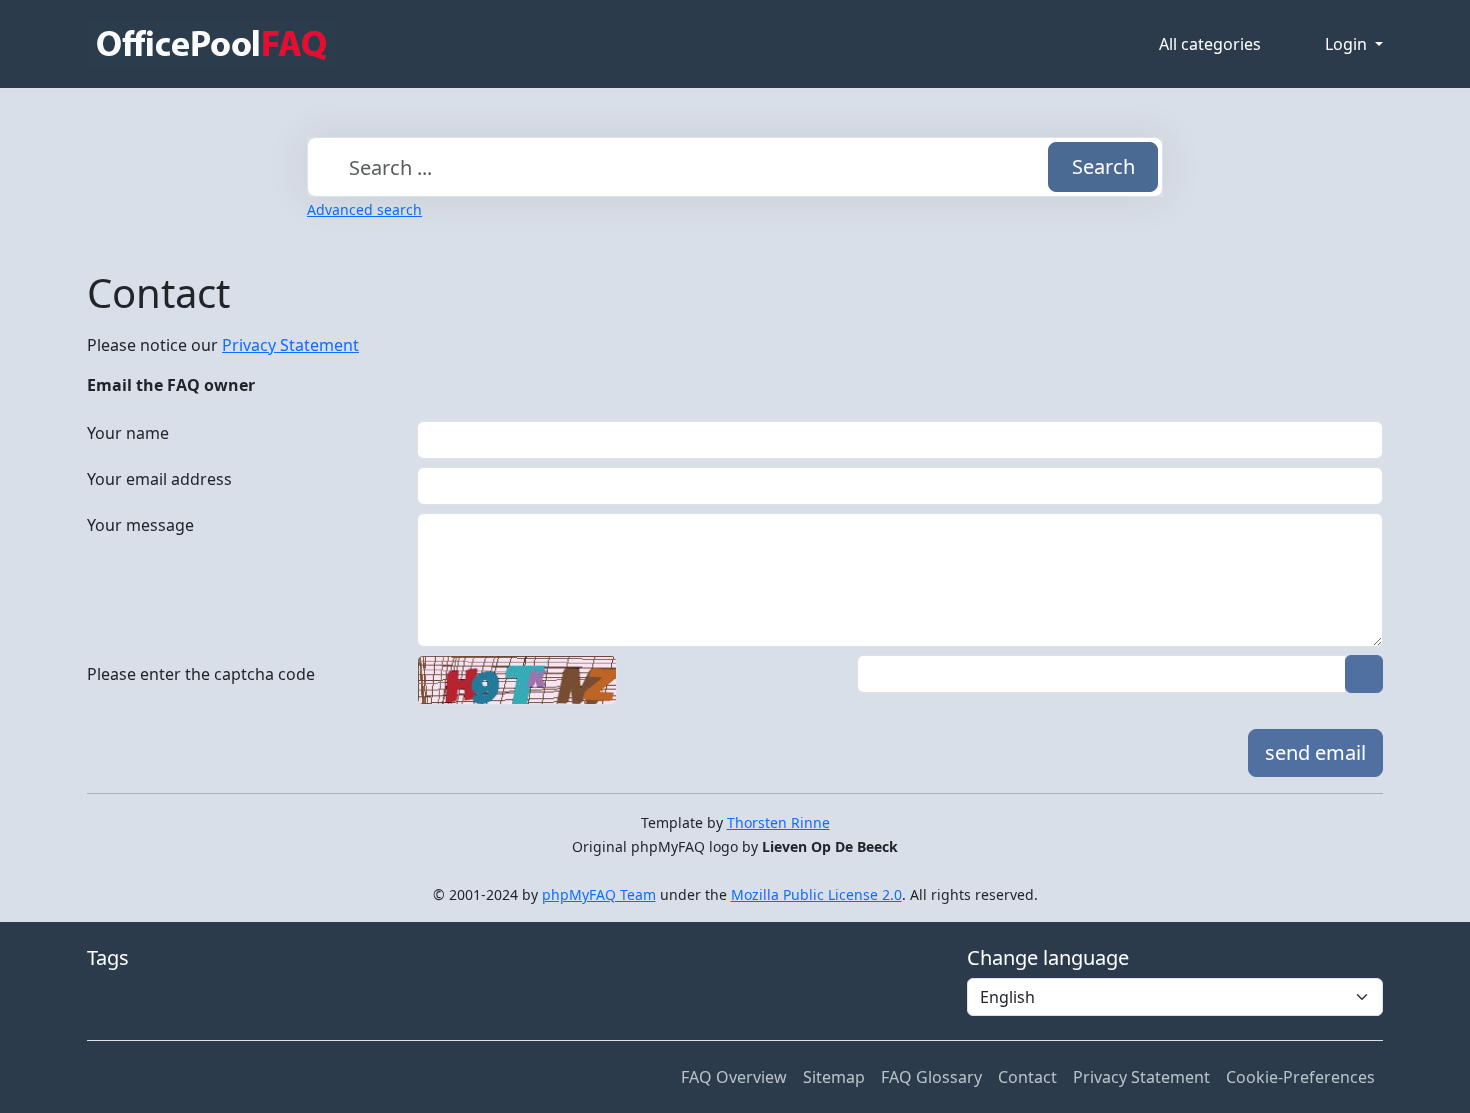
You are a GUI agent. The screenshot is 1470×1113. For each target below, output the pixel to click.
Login (1348, 44)
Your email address (159, 479)
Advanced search (364, 209)
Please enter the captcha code (201, 674)
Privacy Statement (290, 345)
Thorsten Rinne (778, 822)
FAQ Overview (734, 1077)
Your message (140, 525)
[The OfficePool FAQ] (212, 44)
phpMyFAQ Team (599, 894)
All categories (1210, 44)
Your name (128, 433)
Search (1103, 166)
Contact (1027, 1077)
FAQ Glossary (931, 1077)
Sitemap (834, 1077)
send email (1315, 752)
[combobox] (735, 167)
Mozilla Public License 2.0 (816, 894)
